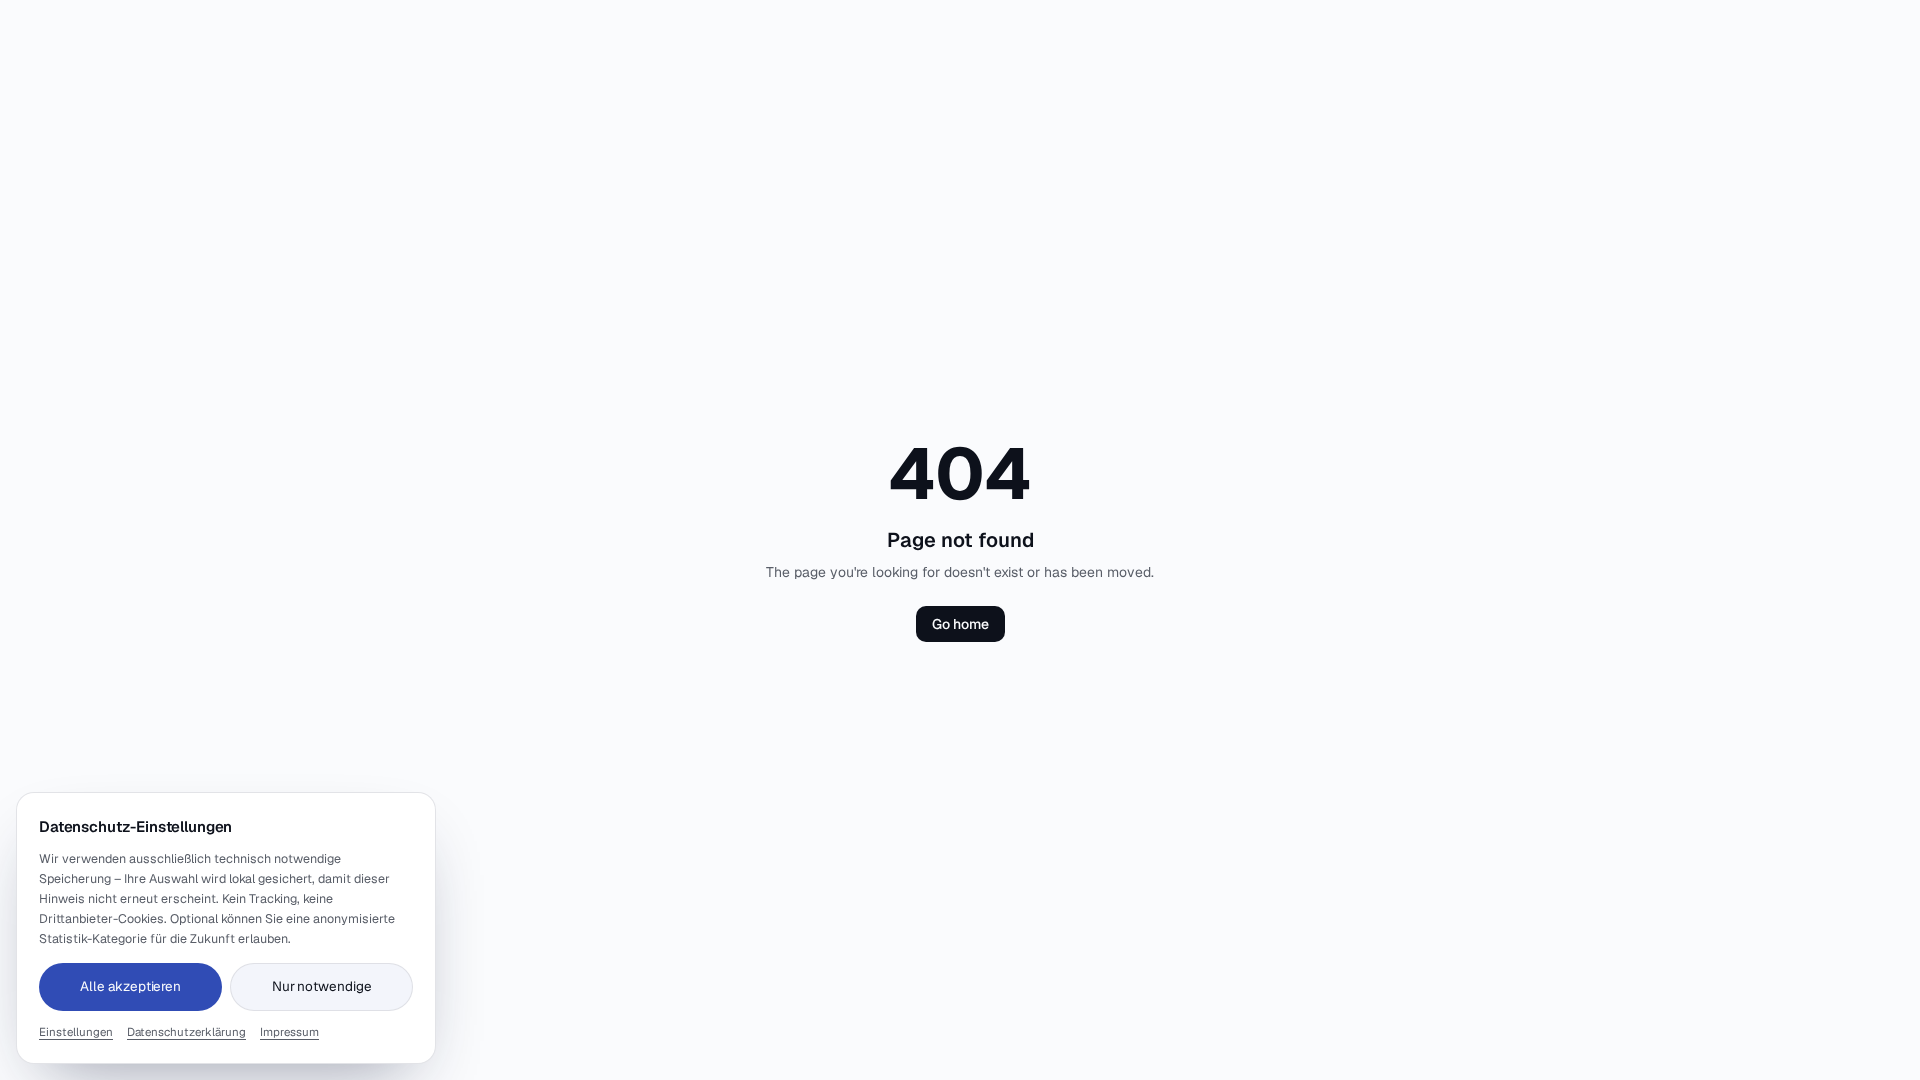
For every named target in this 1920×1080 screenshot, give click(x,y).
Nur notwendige (322, 986)
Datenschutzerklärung (186, 1031)
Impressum (289, 1031)
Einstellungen (76, 1031)
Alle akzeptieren (130, 986)
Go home (960, 624)
